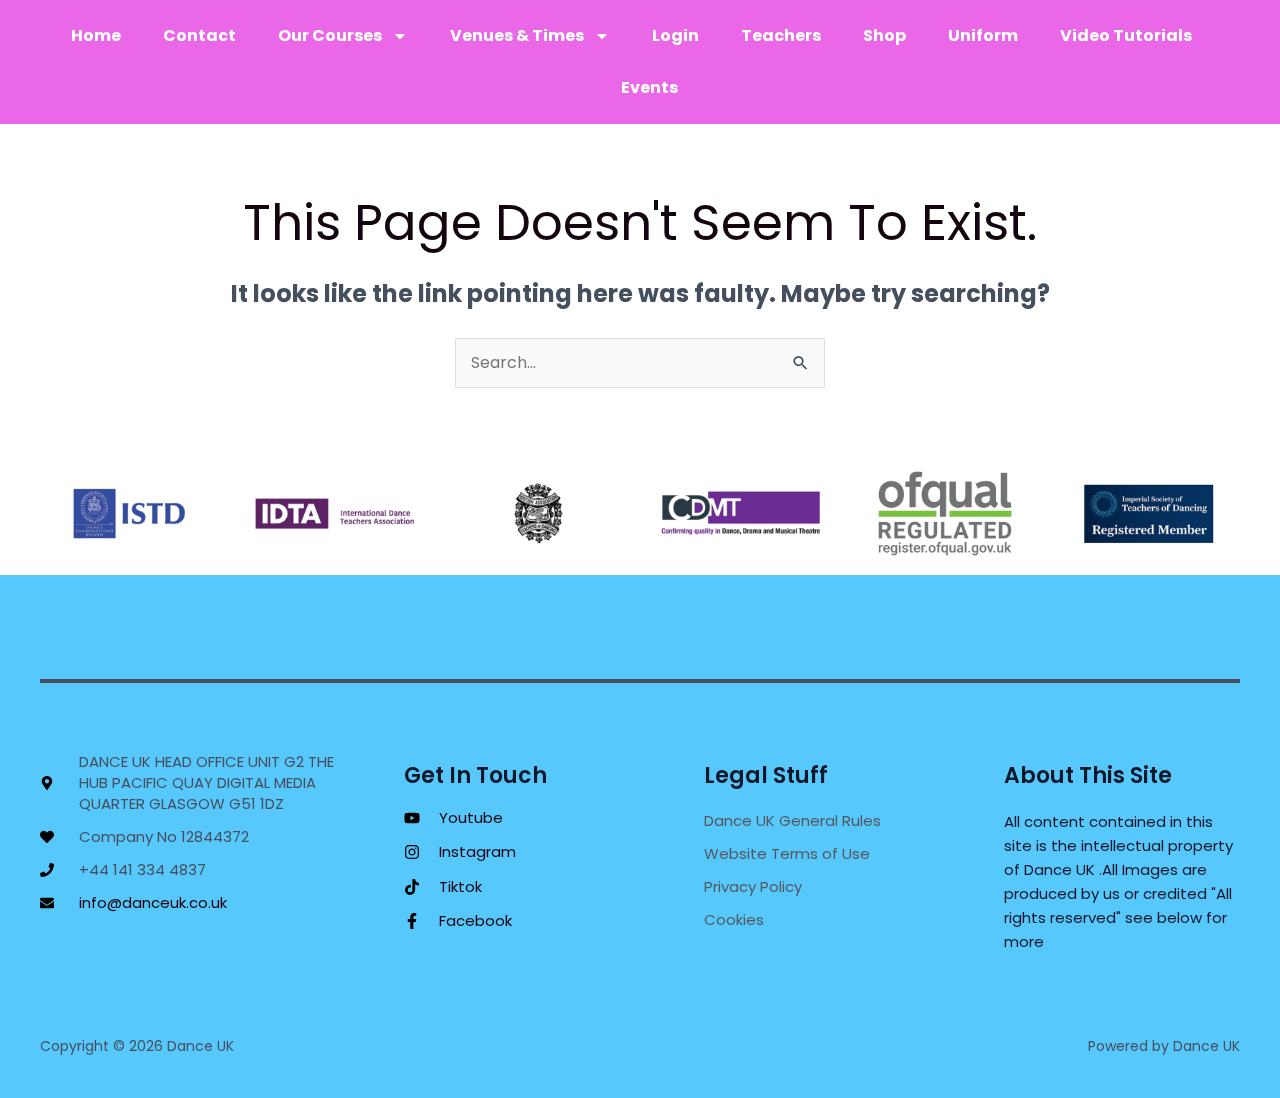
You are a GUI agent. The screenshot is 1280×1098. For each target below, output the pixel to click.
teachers (781, 35)
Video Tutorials (1126, 35)
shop (884, 35)
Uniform (983, 35)
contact (199, 35)
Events (649, 87)
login (675, 35)
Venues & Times (517, 35)
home (96, 35)
